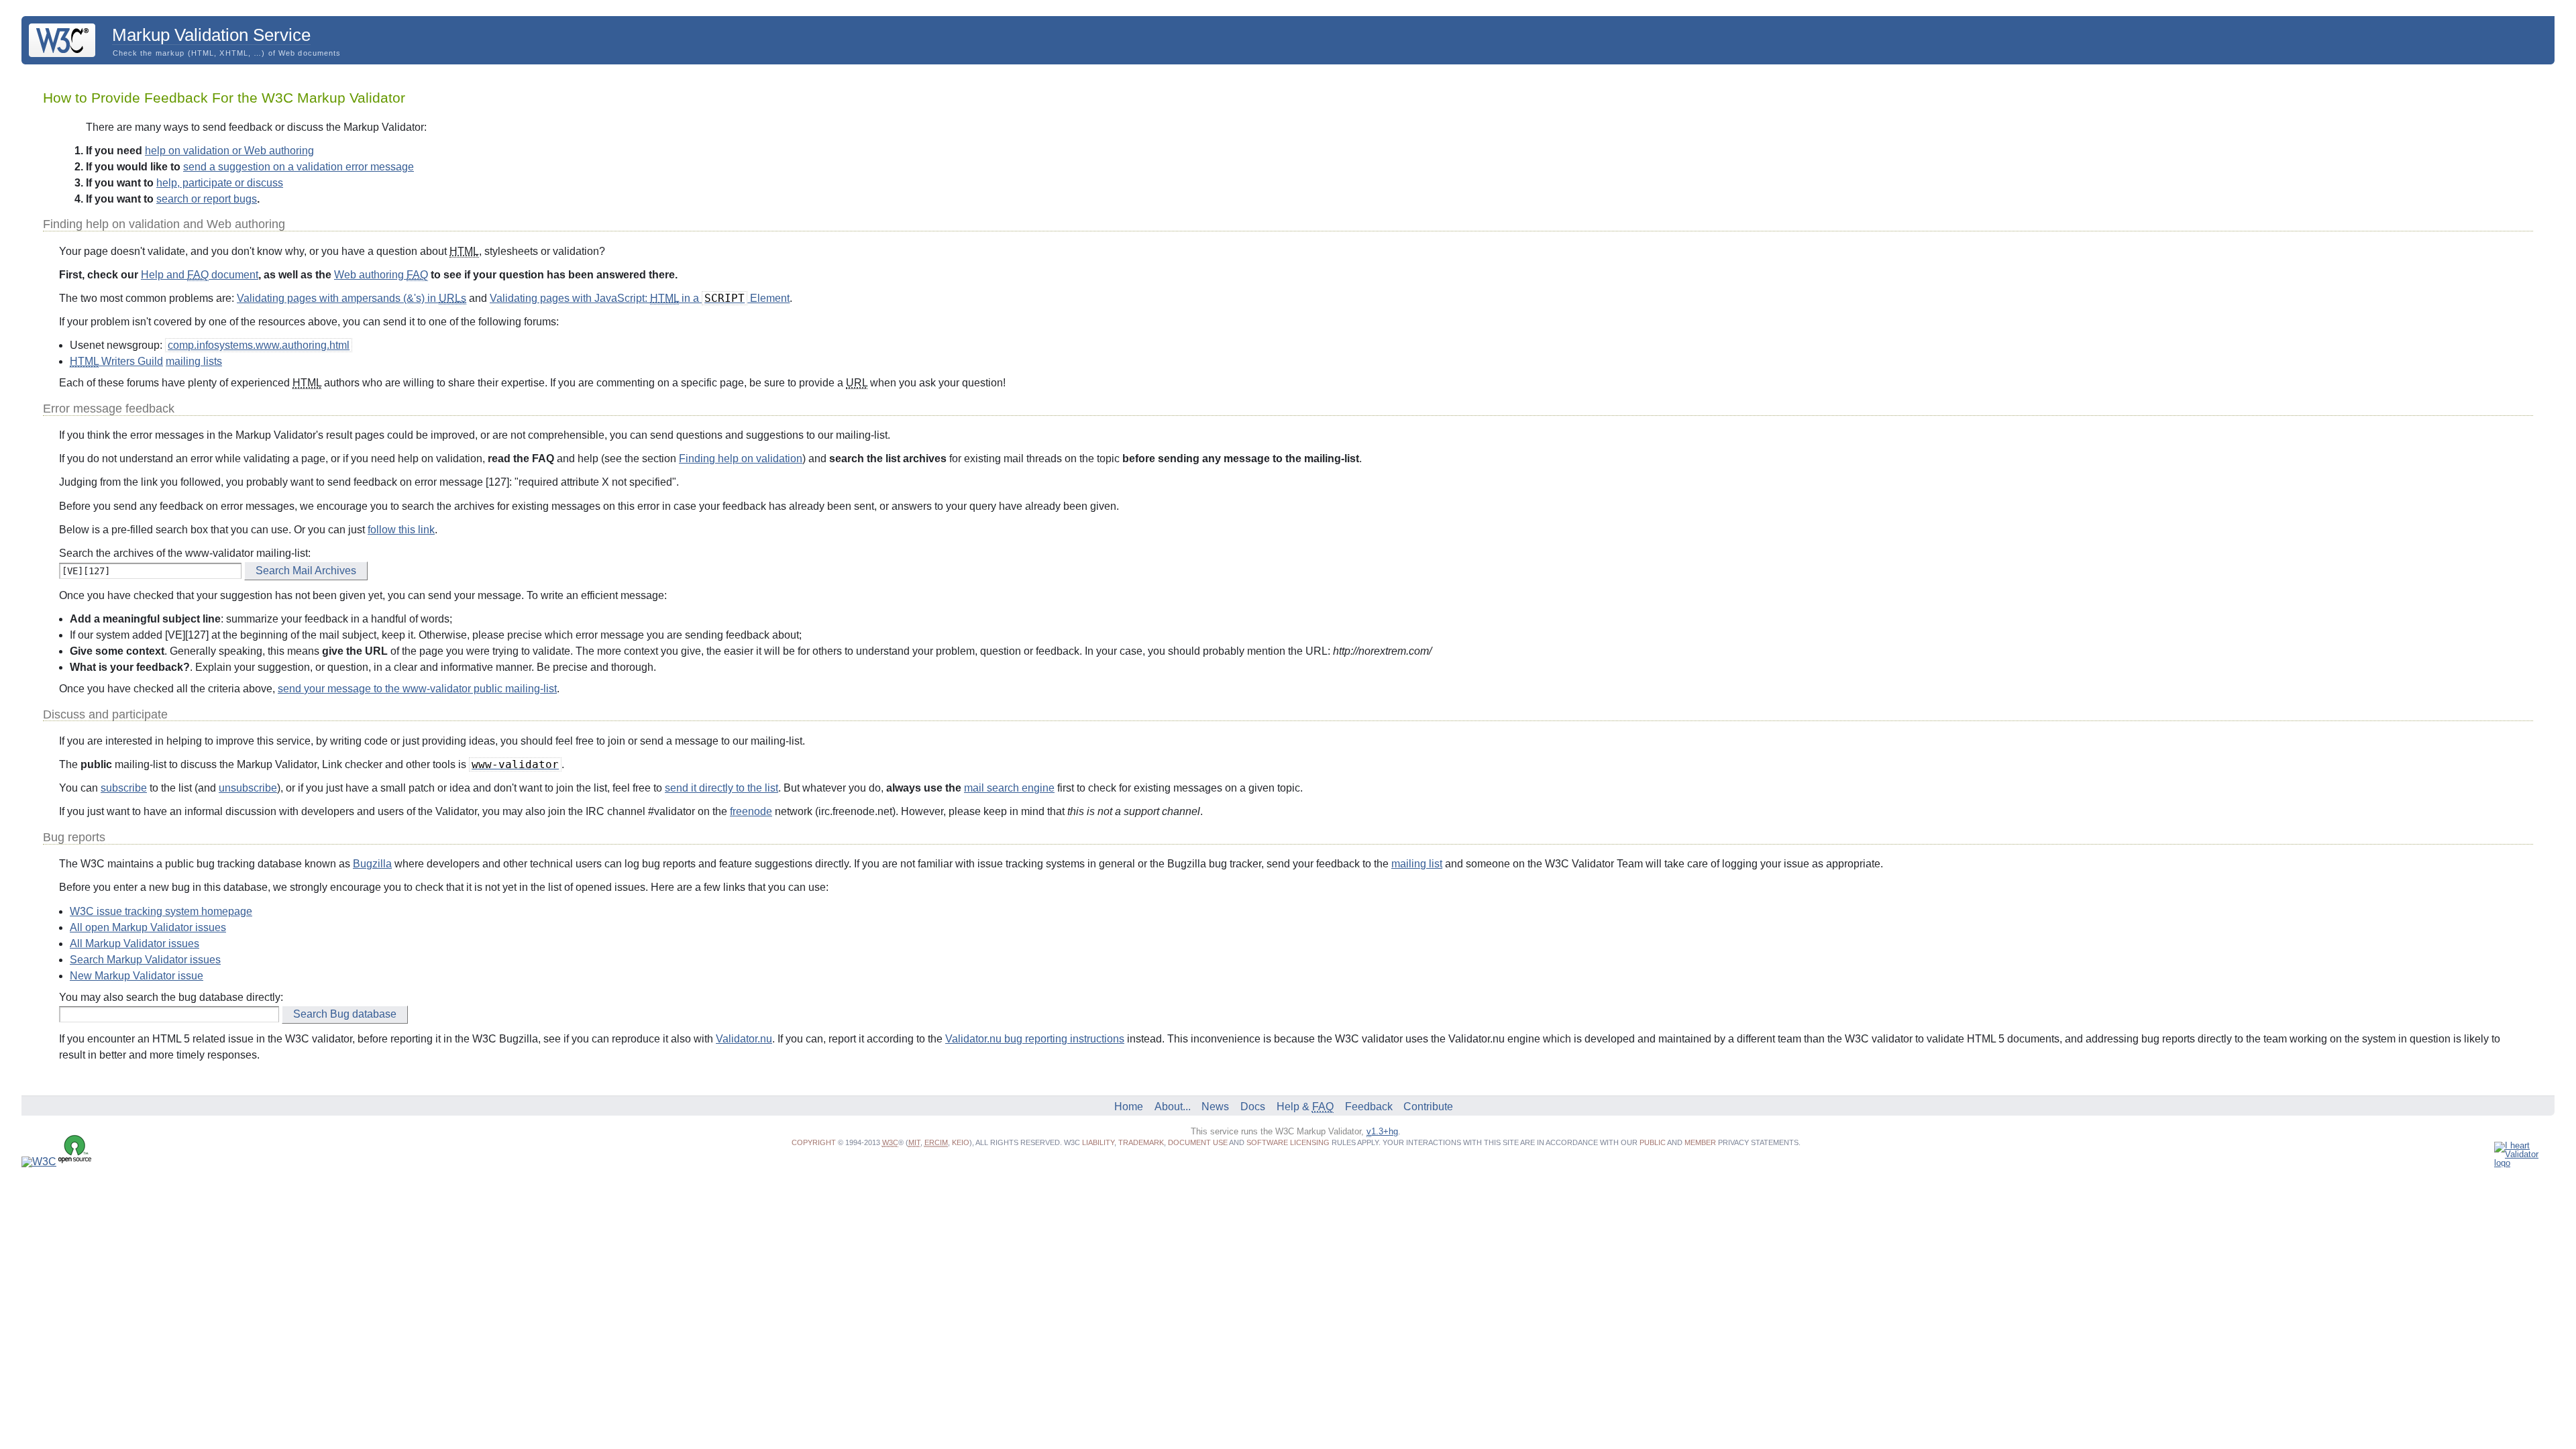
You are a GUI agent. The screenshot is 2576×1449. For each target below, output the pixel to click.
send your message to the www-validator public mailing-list (417, 689)
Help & (1305, 1107)
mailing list (1417, 864)
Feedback (1369, 1107)
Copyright (814, 1142)
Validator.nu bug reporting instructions (1035, 1039)
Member (1700, 1142)
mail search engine (1009, 788)
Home (1129, 1107)
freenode (751, 811)
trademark (1141, 1142)
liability (1098, 1142)
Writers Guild (116, 361)
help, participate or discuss (220, 183)
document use (1198, 1142)
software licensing (1288, 1142)
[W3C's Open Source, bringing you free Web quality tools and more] (57, 1162)
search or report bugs (207, 199)
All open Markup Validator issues (148, 927)
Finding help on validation (741, 459)
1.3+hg (1382, 1131)
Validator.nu (744, 1039)
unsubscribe (248, 788)
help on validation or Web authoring (229, 151)
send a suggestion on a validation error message (299, 167)
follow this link (401, 530)
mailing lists (194, 361)
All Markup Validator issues (135, 944)
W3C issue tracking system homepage (161, 911)
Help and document (200, 275)
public (1653, 1142)
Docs (1253, 1107)
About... (1173, 1107)
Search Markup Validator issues (145, 960)
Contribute (1428, 1107)
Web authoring (381, 275)
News (1215, 1107)
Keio (961, 1142)
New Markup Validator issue (137, 976)
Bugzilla (372, 864)
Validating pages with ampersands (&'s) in (352, 298)
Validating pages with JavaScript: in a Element (640, 298)
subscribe (124, 788)
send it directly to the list (721, 788)
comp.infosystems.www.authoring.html (259, 345)
